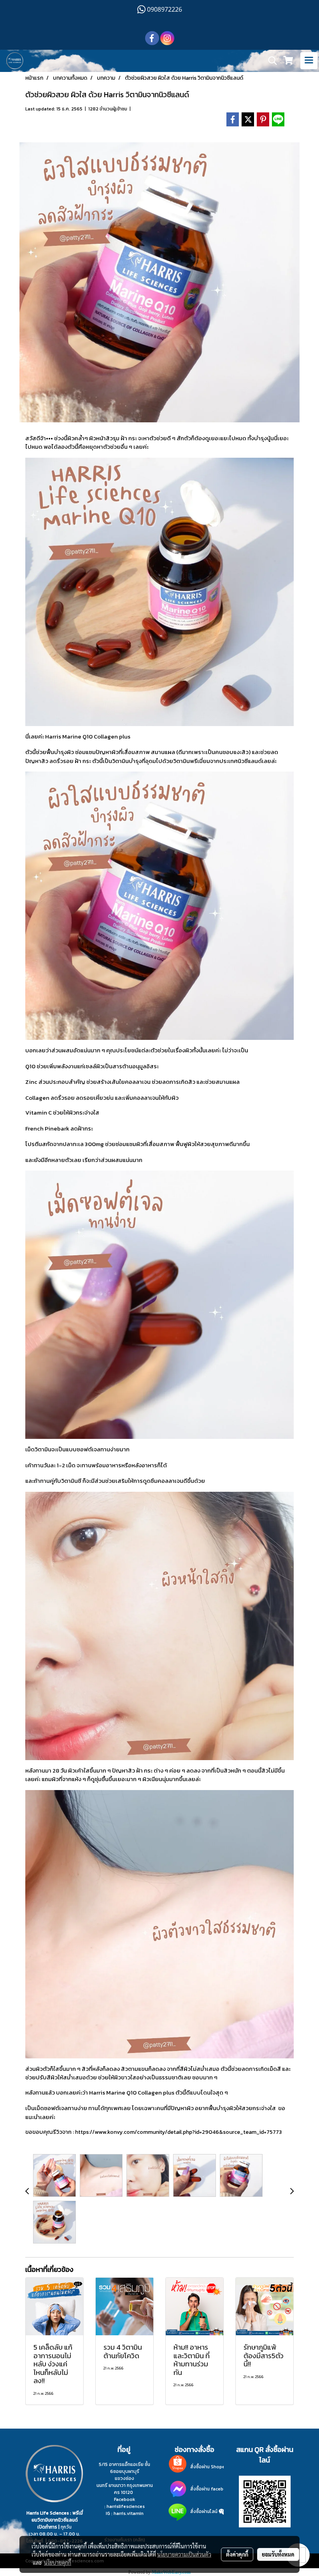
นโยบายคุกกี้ (58, 2562)
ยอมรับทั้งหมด (278, 2554)
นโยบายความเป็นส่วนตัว (184, 2554)
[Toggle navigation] (309, 61)
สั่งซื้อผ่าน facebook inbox (218, 2489)
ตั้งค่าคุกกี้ (237, 2554)
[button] (270, 61)
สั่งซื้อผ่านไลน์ (204, 2511)
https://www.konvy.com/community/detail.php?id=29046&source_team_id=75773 (178, 2132)
